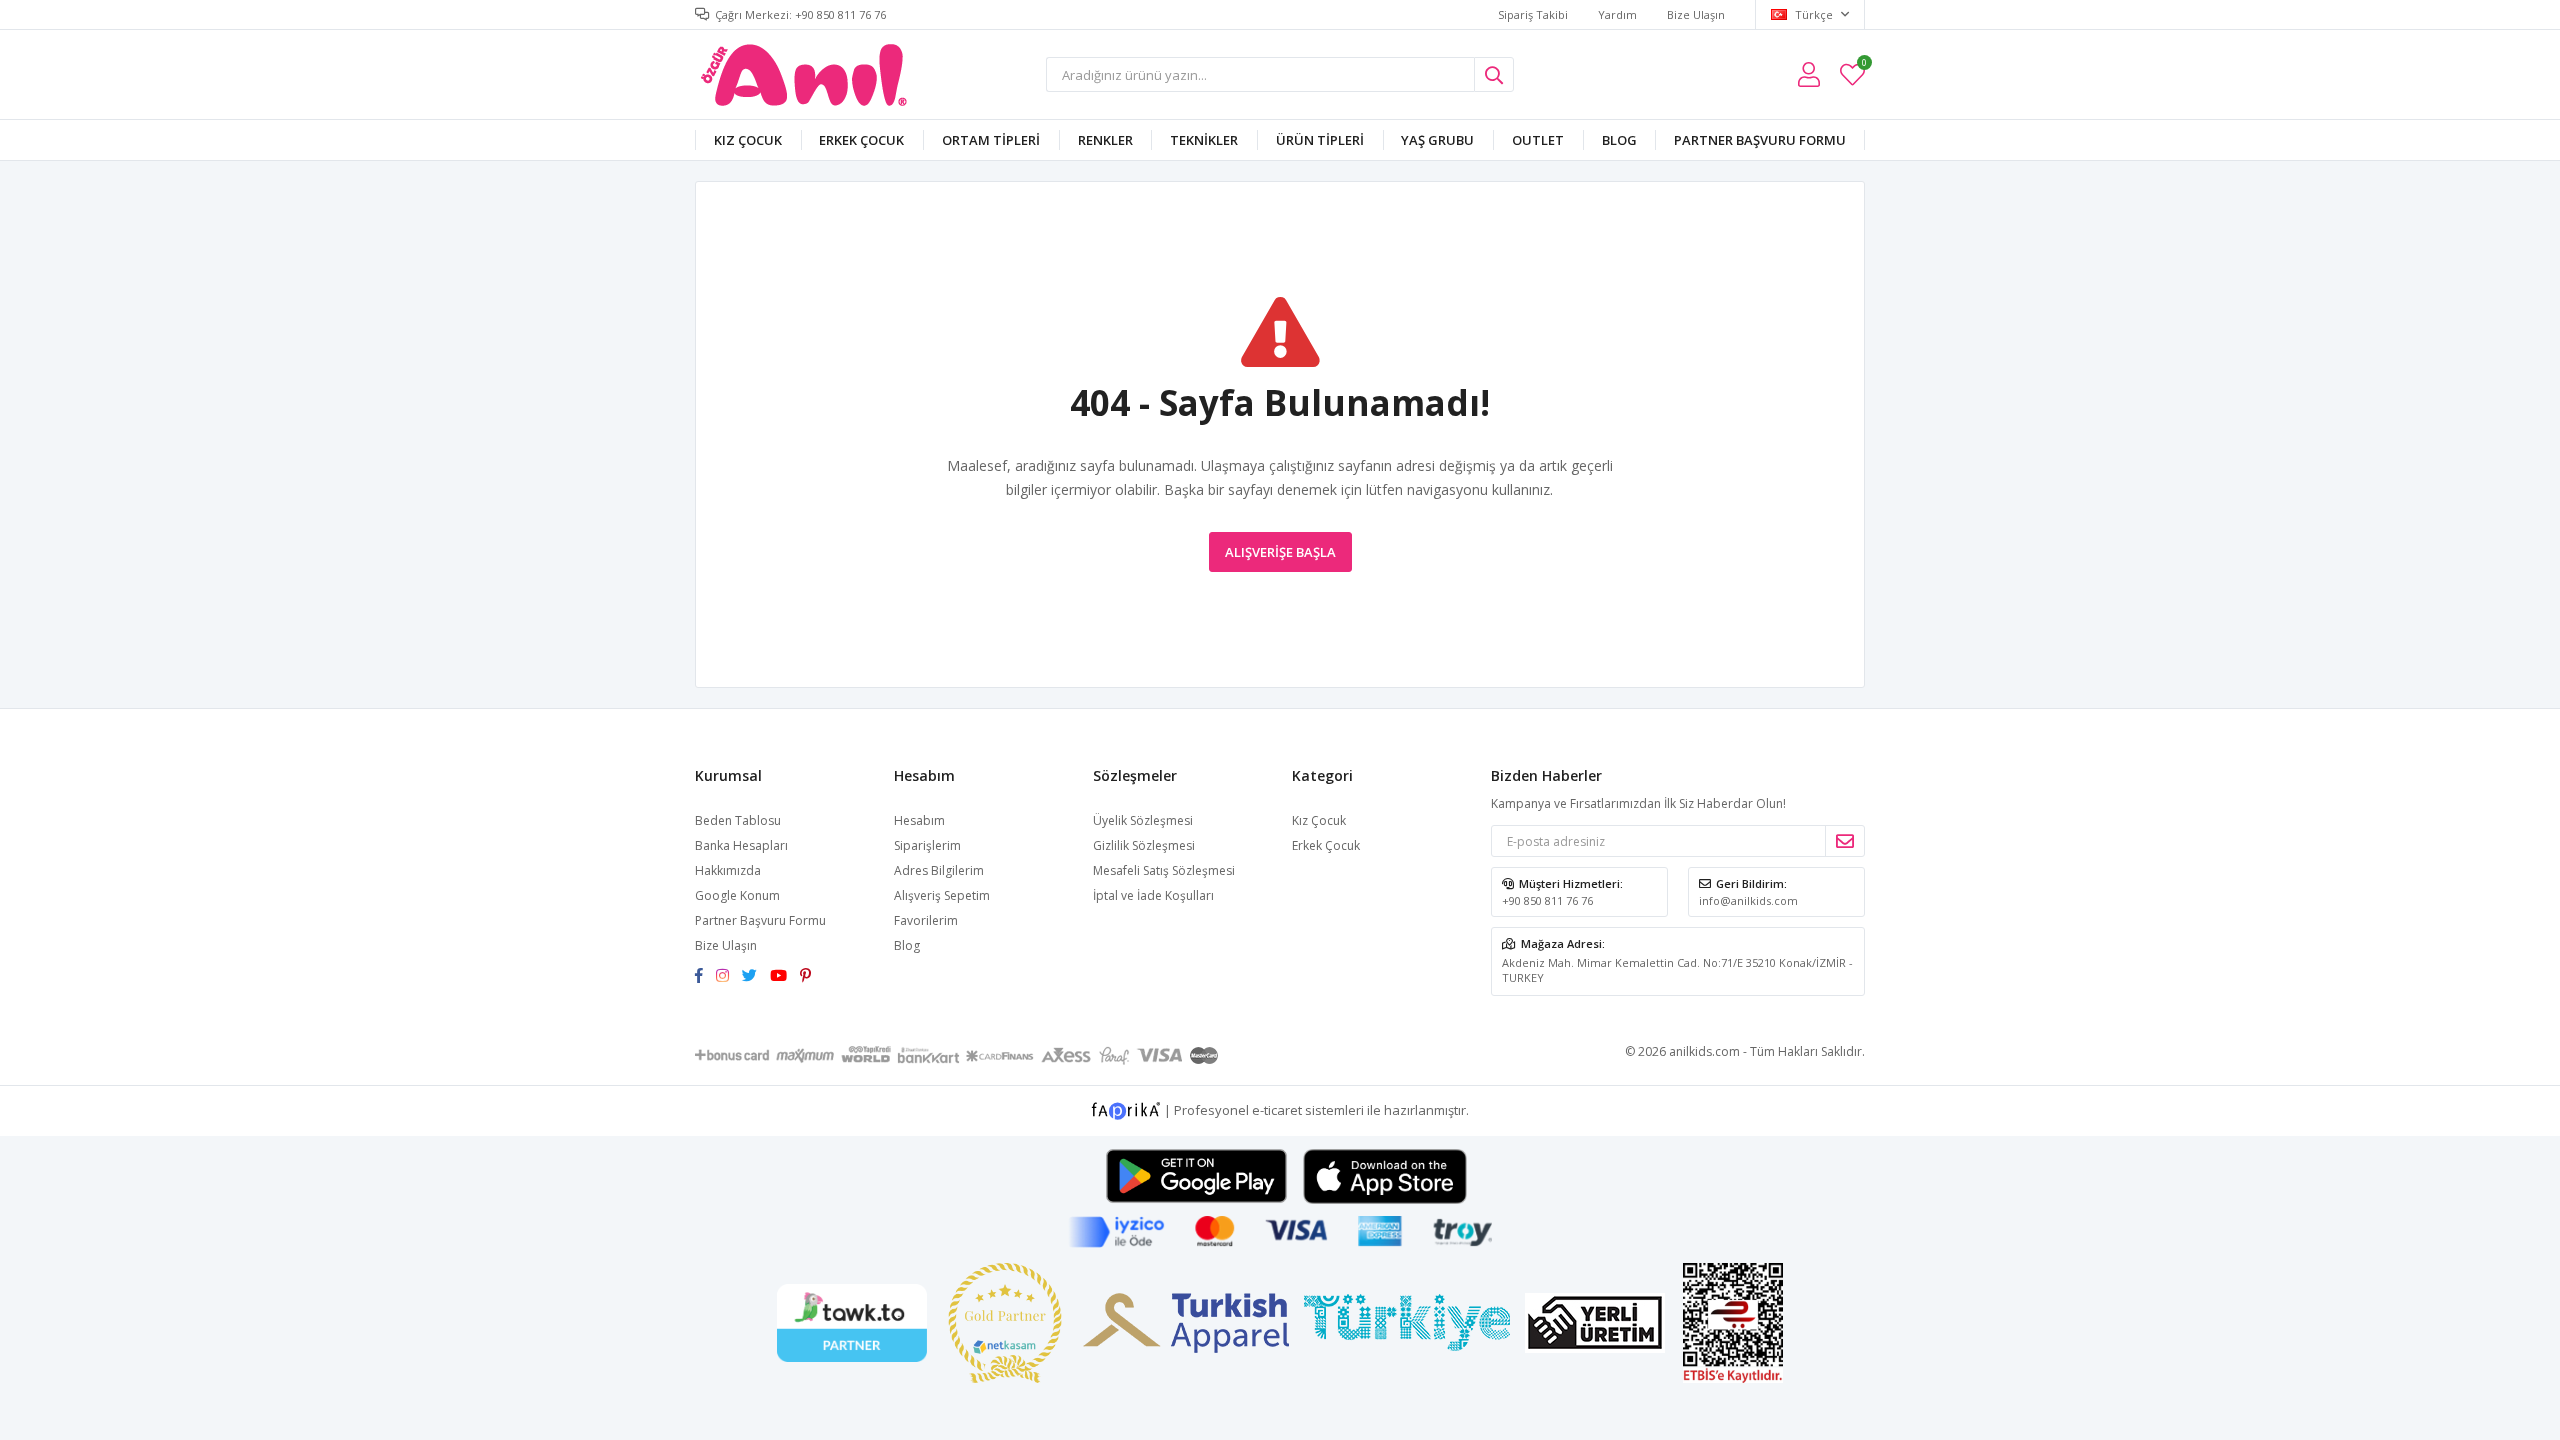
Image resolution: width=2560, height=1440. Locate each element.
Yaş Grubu (1437, 140)
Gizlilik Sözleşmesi (1144, 845)
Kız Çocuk (748, 140)
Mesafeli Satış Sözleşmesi (1164, 870)
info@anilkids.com (1748, 900)
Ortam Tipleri (991, 140)
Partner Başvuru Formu (1760, 140)
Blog (1619, 140)
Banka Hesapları (741, 845)
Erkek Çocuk (861, 140)
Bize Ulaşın (1696, 14)
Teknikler (1204, 140)
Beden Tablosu (738, 820)
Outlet (1538, 140)
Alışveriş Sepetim (942, 895)
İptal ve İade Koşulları (1153, 895)
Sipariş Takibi (1533, 14)
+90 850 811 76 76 (1547, 900)
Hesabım (919, 820)
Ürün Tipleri (1320, 140)
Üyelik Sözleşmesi (1143, 820)
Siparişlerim (927, 845)
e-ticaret (1277, 1110)
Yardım (1617, 14)
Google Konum (737, 895)
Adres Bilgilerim (939, 870)
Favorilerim (1863, 65)
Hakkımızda (728, 870)
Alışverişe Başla (1280, 552)
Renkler (1105, 140)
